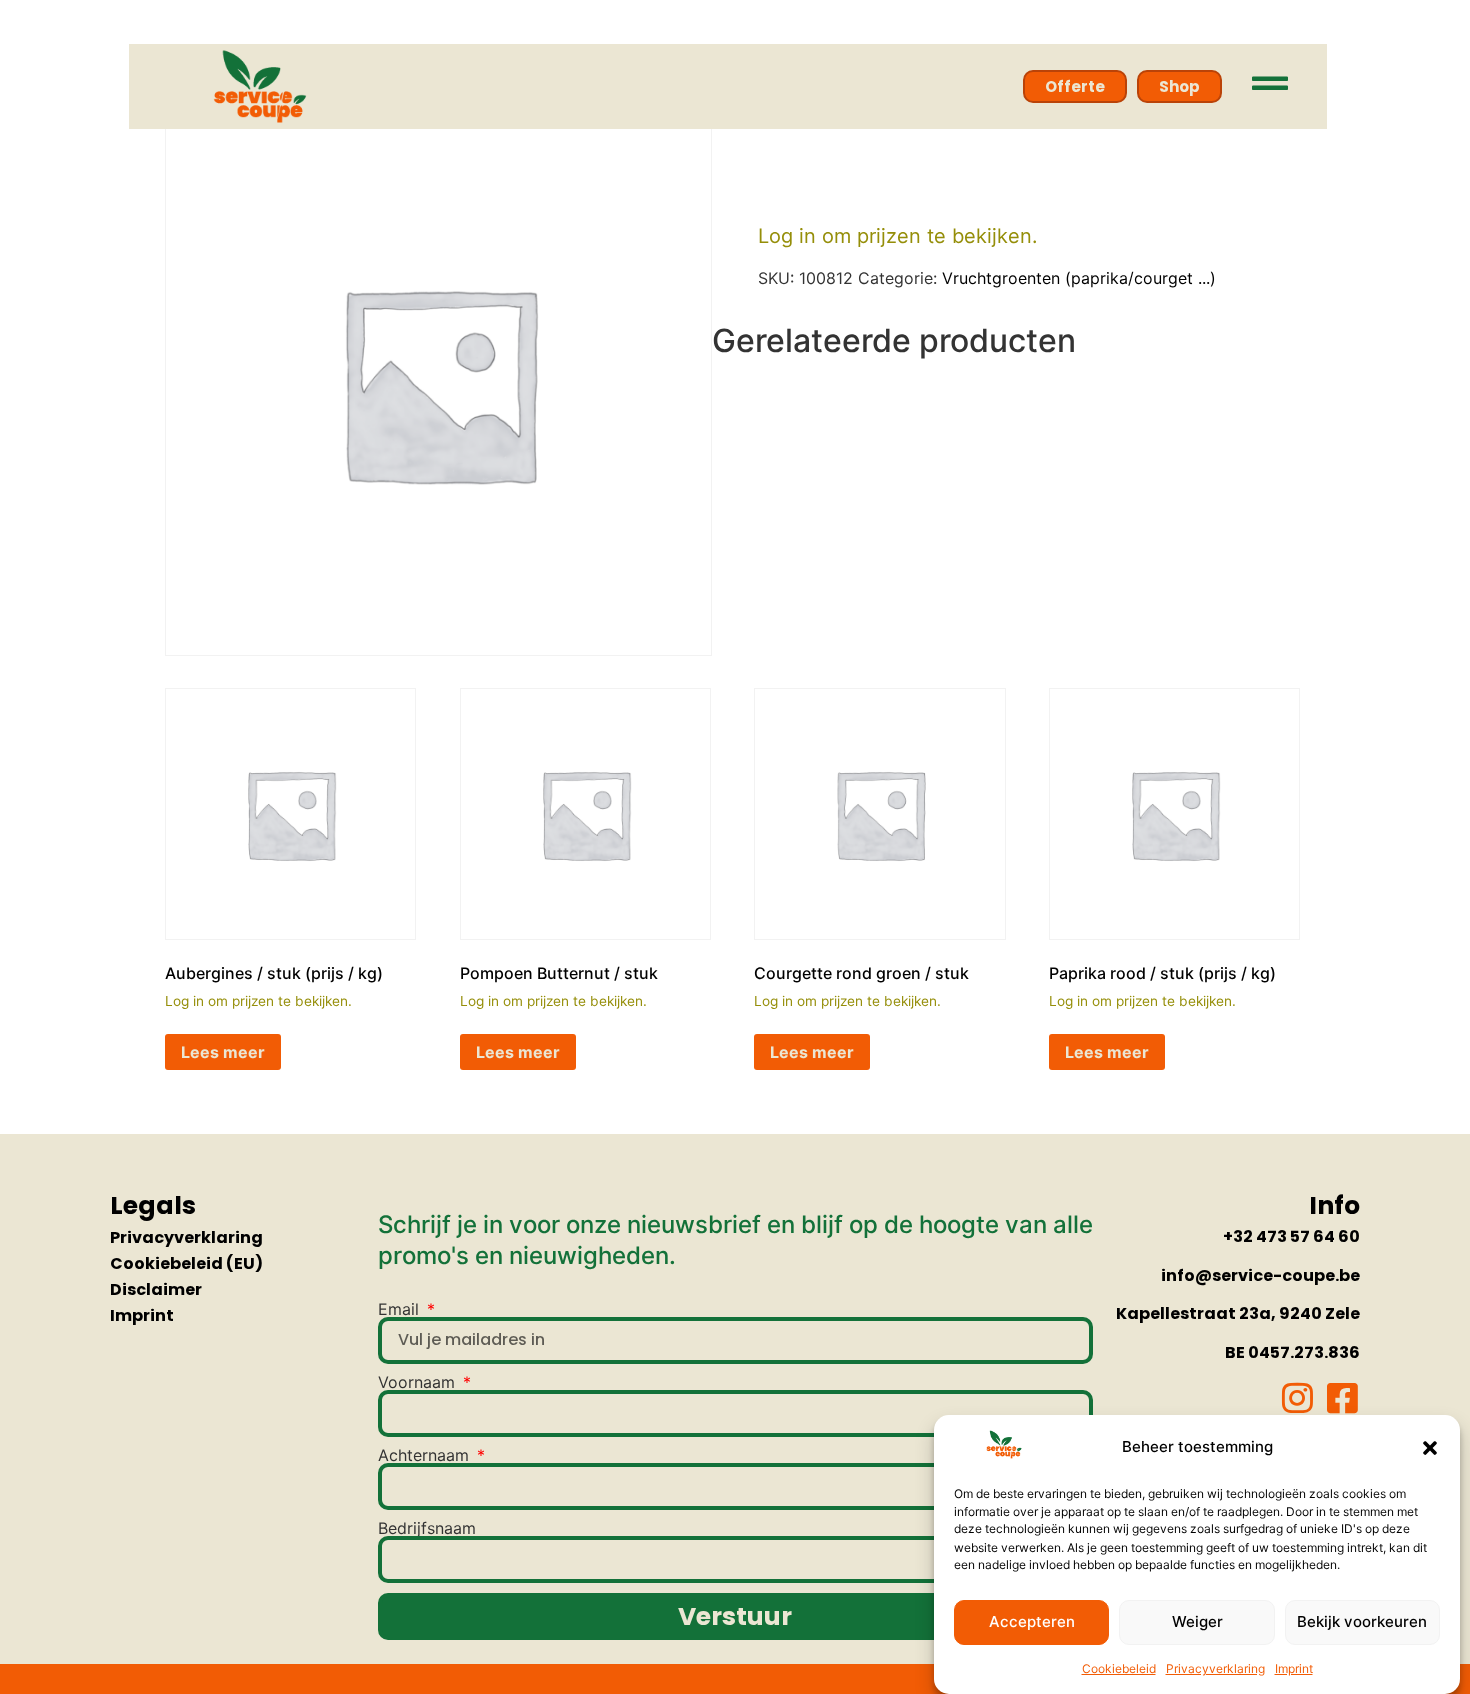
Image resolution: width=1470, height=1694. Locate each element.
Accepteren (1032, 1622)
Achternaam (426, 1455)
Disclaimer (156, 1289)
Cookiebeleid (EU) (186, 1263)
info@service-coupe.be (1260, 1275)
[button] (1430, 1448)
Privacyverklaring (1215, 1668)
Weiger (1197, 1622)
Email (401, 1309)
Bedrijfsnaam (427, 1528)
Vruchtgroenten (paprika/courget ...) (1079, 278)
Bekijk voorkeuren (1362, 1622)
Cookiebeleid (1119, 1668)
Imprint (1294, 1668)
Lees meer (223, 1052)
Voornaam (419, 1382)
